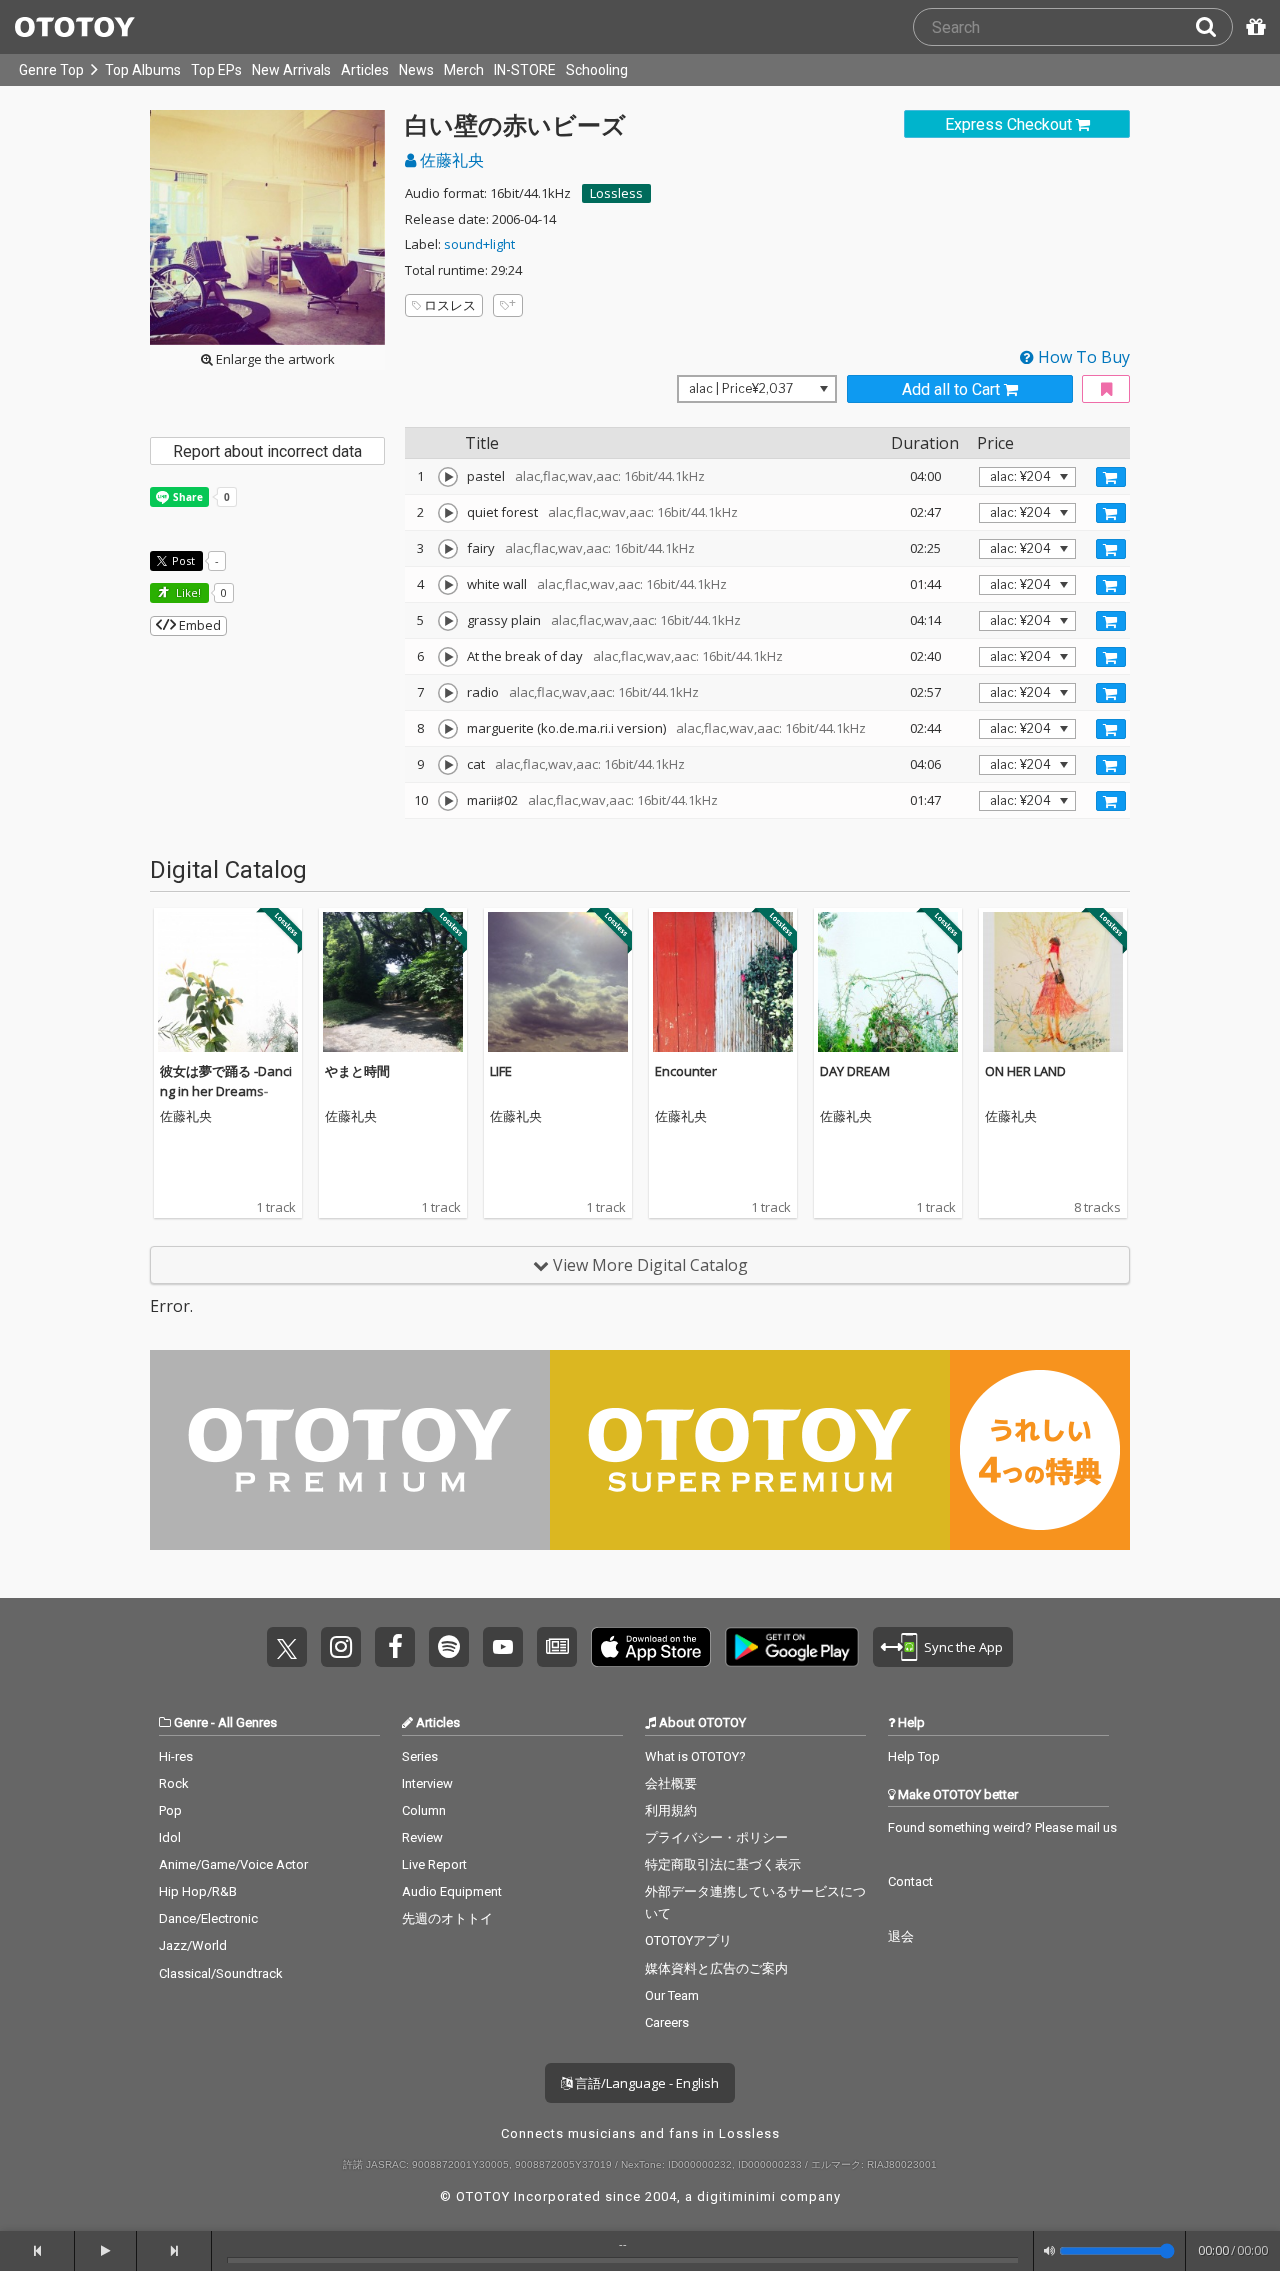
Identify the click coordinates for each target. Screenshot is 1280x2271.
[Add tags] (508, 305)
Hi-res (176, 1756)
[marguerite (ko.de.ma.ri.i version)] (448, 729)
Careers (667, 2022)
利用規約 (671, 1810)
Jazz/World (193, 1945)
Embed (198, 625)
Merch (464, 70)
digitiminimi (736, 2196)
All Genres (247, 1722)
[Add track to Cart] (1111, 477)
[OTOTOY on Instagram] (341, 1647)
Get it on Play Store (792, 1647)
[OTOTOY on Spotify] (449, 1647)
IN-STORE (525, 70)
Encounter (686, 1071)
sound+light (479, 244)
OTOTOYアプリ (688, 1940)
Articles (365, 70)
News (416, 70)
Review (422, 1837)
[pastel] (448, 477)
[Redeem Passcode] (1253, 27)
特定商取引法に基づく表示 (723, 1864)
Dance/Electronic (208, 1918)
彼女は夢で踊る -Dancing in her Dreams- (226, 1081)
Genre (191, 1722)
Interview (427, 1783)
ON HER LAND (1025, 1071)
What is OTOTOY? (695, 1756)
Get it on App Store (651, 1647)
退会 (901, 1936)
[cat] (448, 765)
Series (420, 1756)
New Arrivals (291, 70)
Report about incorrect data (267, 451)
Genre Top (51, 70)
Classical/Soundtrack (221, 1973)
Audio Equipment (452, 1891)
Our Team (672, 1995)
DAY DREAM (855, 1071)
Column (424, 1810)
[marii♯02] (448, 801)
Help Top (914, 1756)
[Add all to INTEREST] (1106, 389)
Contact (910, 1881)
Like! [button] (187, 592)
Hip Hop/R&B (198, 1891)
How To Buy (1082, 357)
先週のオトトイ (447, 1918)
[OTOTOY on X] (287, 1647)
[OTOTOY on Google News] (557, 1647)
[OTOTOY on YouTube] (503, 1647)
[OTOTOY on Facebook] (395, 1647)
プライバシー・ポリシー (716, 1837)
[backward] (37, 2251)
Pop (170, 1810)
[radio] (448, 693)
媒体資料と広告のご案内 (716, 1968)
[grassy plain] (448, 621)
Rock (174, 1783)
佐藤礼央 (450, 160)
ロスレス (450, 305)
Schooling (597, 70)
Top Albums (143, 70)
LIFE (501, 1071)
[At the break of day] (448, 657)
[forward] (174, 2251)
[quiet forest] (448, 513)
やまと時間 (357, 1071)
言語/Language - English (645, 2083)
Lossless (616, 193)
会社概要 (671, 1783)
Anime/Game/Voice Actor (233, 1864)
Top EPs (216, 70)
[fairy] (448, 549)
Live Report (434, 1864)
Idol (170, 1837)
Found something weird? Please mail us (1002, 1827)
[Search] (1214, 27)
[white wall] (448, 585)
